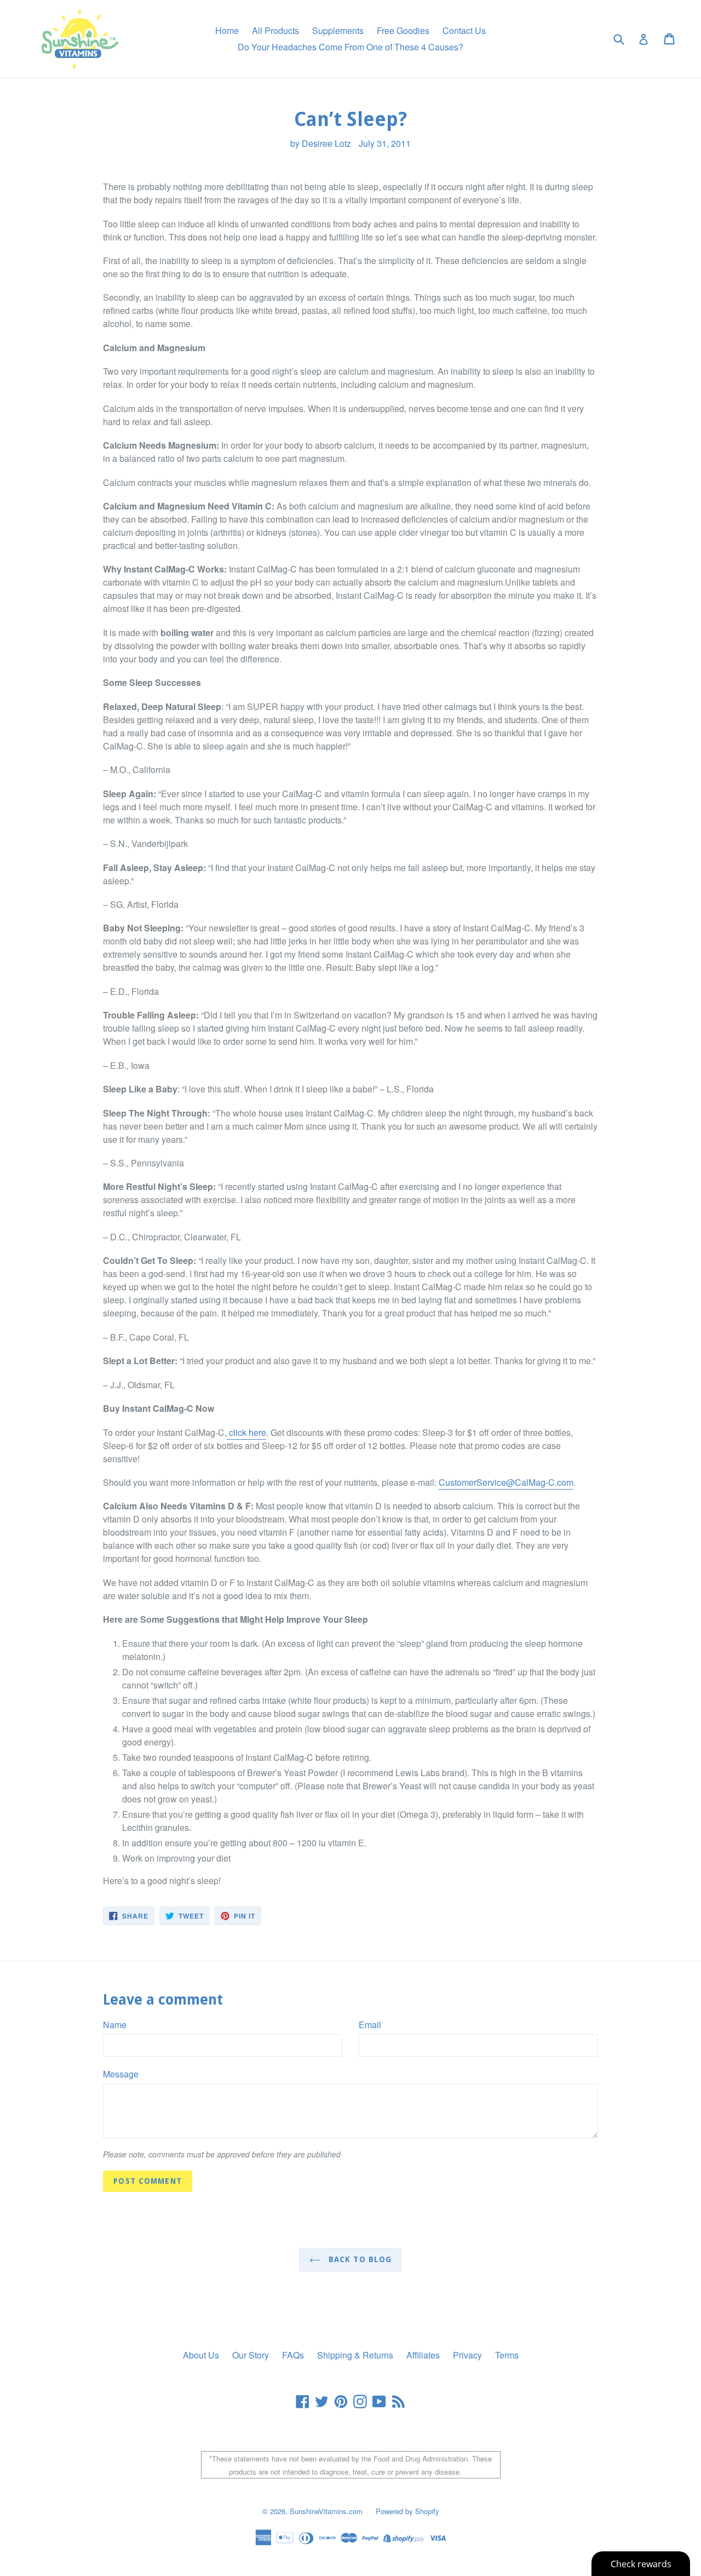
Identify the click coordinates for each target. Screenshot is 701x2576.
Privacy (467, 2355)
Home (227, 30)
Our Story (251, 2355)
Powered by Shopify (407, 2511)
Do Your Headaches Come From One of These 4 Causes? (350, 47)
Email (370, 2025)
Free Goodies (403, 30)
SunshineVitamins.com (326, 2511)
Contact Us (464, 30)
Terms (507, 2355)
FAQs (293, 2355)
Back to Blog (359, 2259)
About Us (201, 2355)
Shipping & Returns (355, 2355)
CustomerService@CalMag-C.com (506, 1482)
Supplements (338, 30)
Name (115, 2025)
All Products (275, 30)
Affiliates (423, 2355)
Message (121, 2074)
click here (246, 1432)
